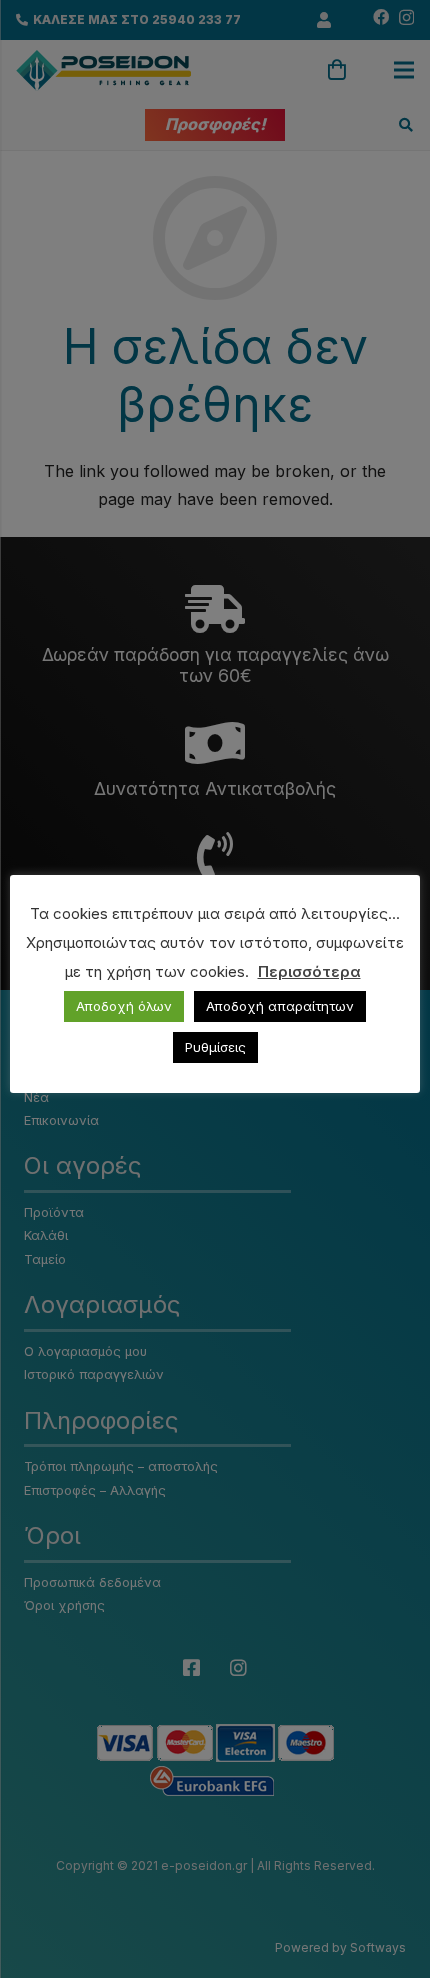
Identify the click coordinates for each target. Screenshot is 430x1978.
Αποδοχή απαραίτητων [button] (280, 1006)
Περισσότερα (309, 971)
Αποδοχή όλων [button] (124, 1006)
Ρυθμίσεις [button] (215, 1047)
